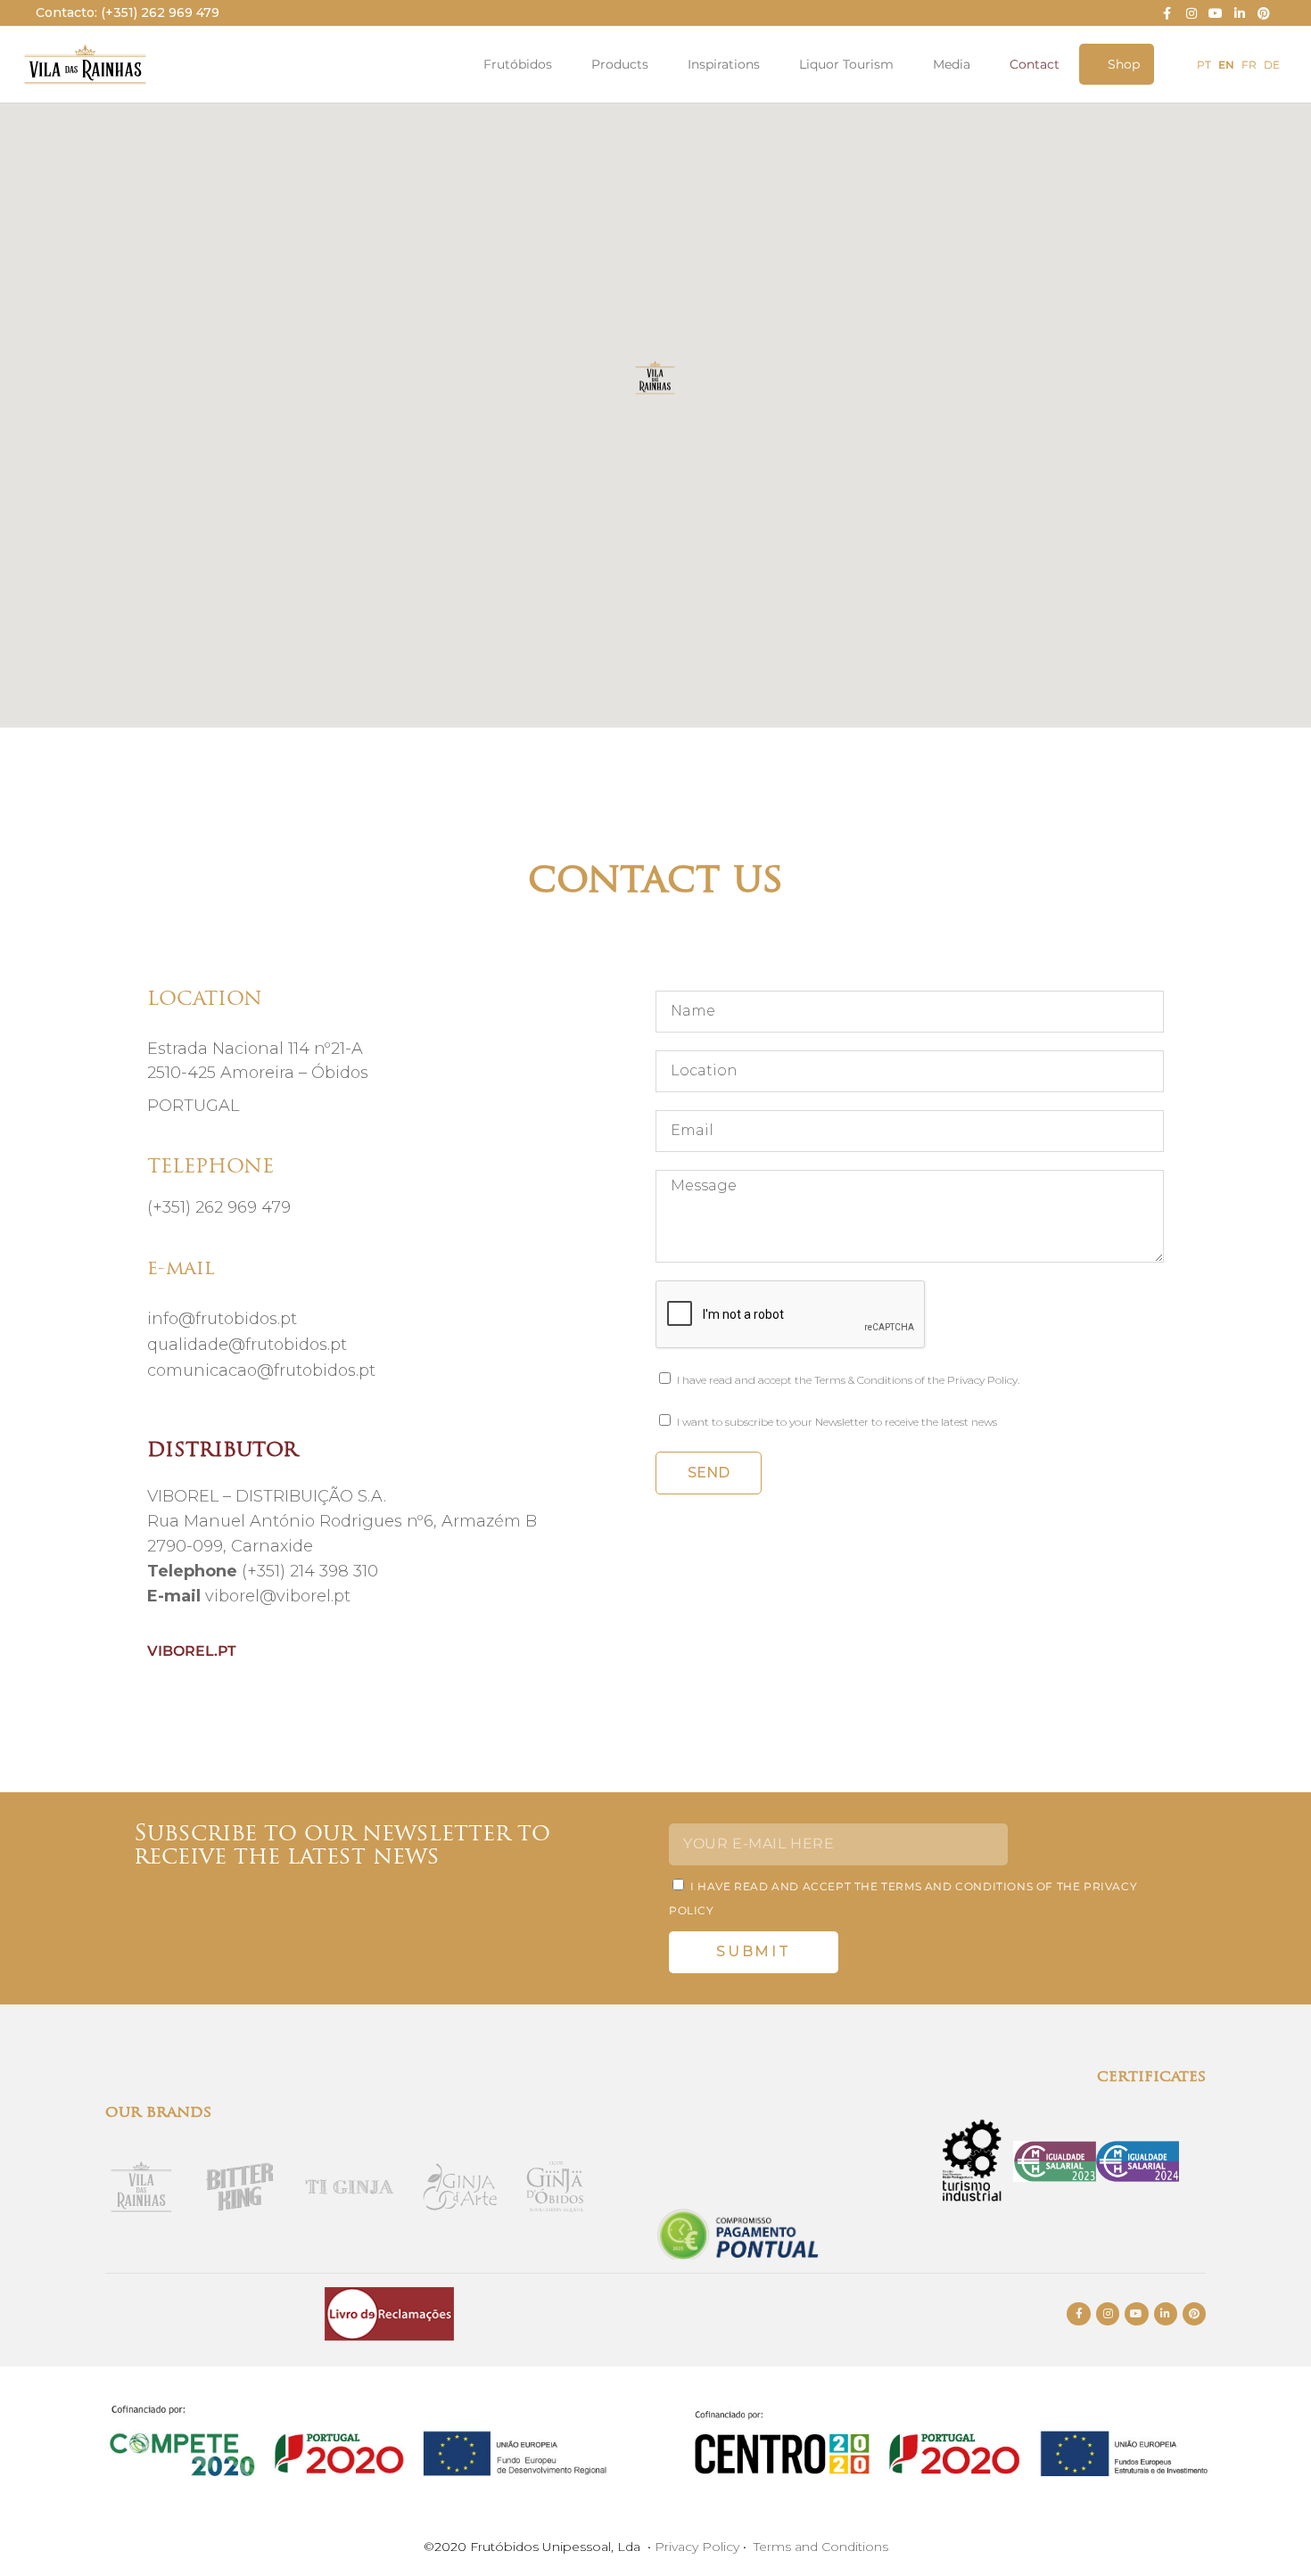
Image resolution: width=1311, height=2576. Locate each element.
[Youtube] (1215, 13)
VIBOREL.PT (192, 1651)
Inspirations (724, 64)
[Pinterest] (1264, 13)
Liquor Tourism (846, 64)
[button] (655, 391)
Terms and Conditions (821, 2547)
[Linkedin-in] (1240, 13)
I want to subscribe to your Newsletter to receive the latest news (837, 1422)
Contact (1035, 64)
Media (952, 64)
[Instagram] (1191, 13)
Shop (1124, 64)
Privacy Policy (697, 2547)
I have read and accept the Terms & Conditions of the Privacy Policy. (848, 1380)
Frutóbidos (518, 64)
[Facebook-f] (1167, 13)
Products (620, 64)
